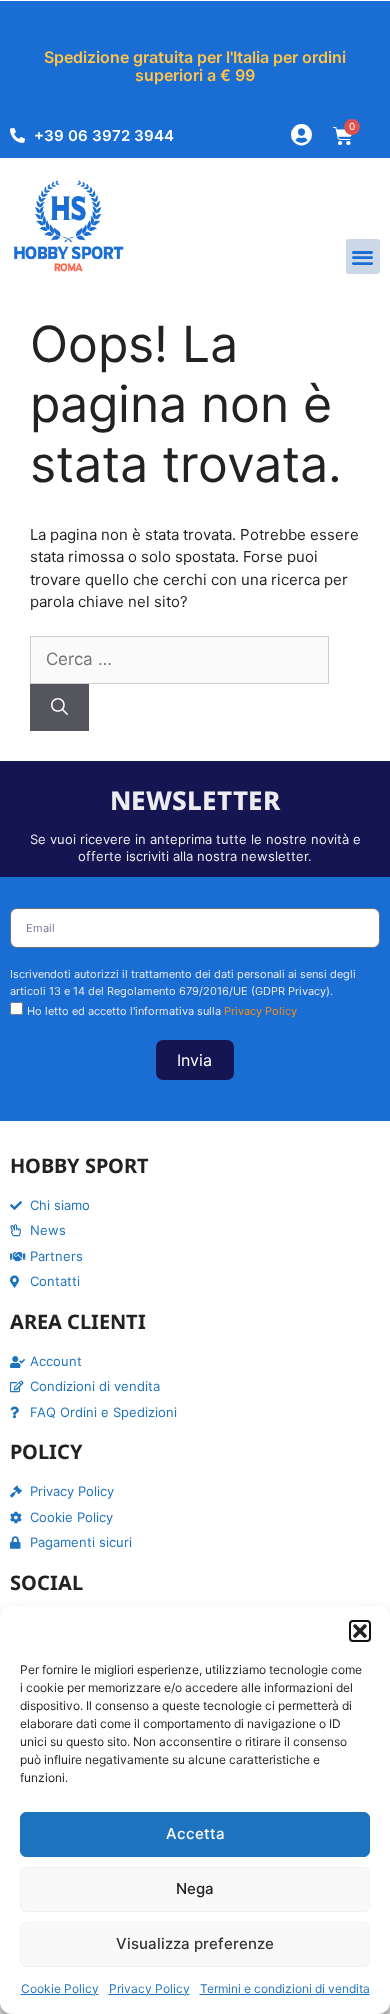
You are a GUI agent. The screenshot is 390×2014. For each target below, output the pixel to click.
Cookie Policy (60, 1988)
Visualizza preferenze (195, 1943)
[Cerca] (59, 708)
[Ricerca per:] (179, 659)
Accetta (195, 1833)
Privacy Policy (149, 1988)
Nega (195, 1888)
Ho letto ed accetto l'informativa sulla (162, 1011)
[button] (360, 1631)
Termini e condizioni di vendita (285, 1988)
